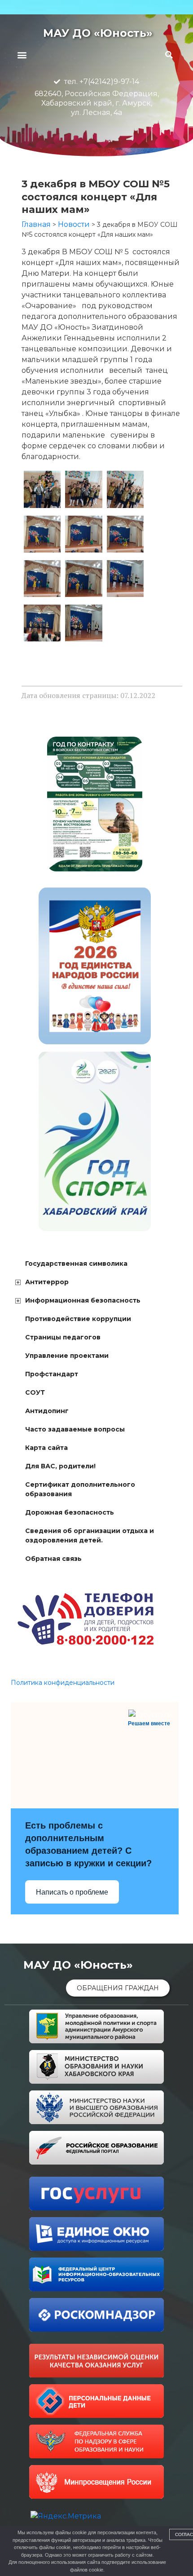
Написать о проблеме (72, 1892)
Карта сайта (46, 1448)
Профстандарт (52, 1374)
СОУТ (35, 1392)
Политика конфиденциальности (63, 1683)
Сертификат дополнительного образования (80, 1489)
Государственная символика (76, 1264)
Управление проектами (67, 1356)
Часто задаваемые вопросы (75, 1429)
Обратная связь (53, 1559)
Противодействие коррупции (78, 1319)
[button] (22, 55)
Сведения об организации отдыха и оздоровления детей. (90, 1535)
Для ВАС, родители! (60, 1466)
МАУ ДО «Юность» (98, 33)
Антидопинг (47, 1411)
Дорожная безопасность (70, 1512)
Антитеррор (47, 1282)
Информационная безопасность (83, 1300)
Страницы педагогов (63, 1337)
